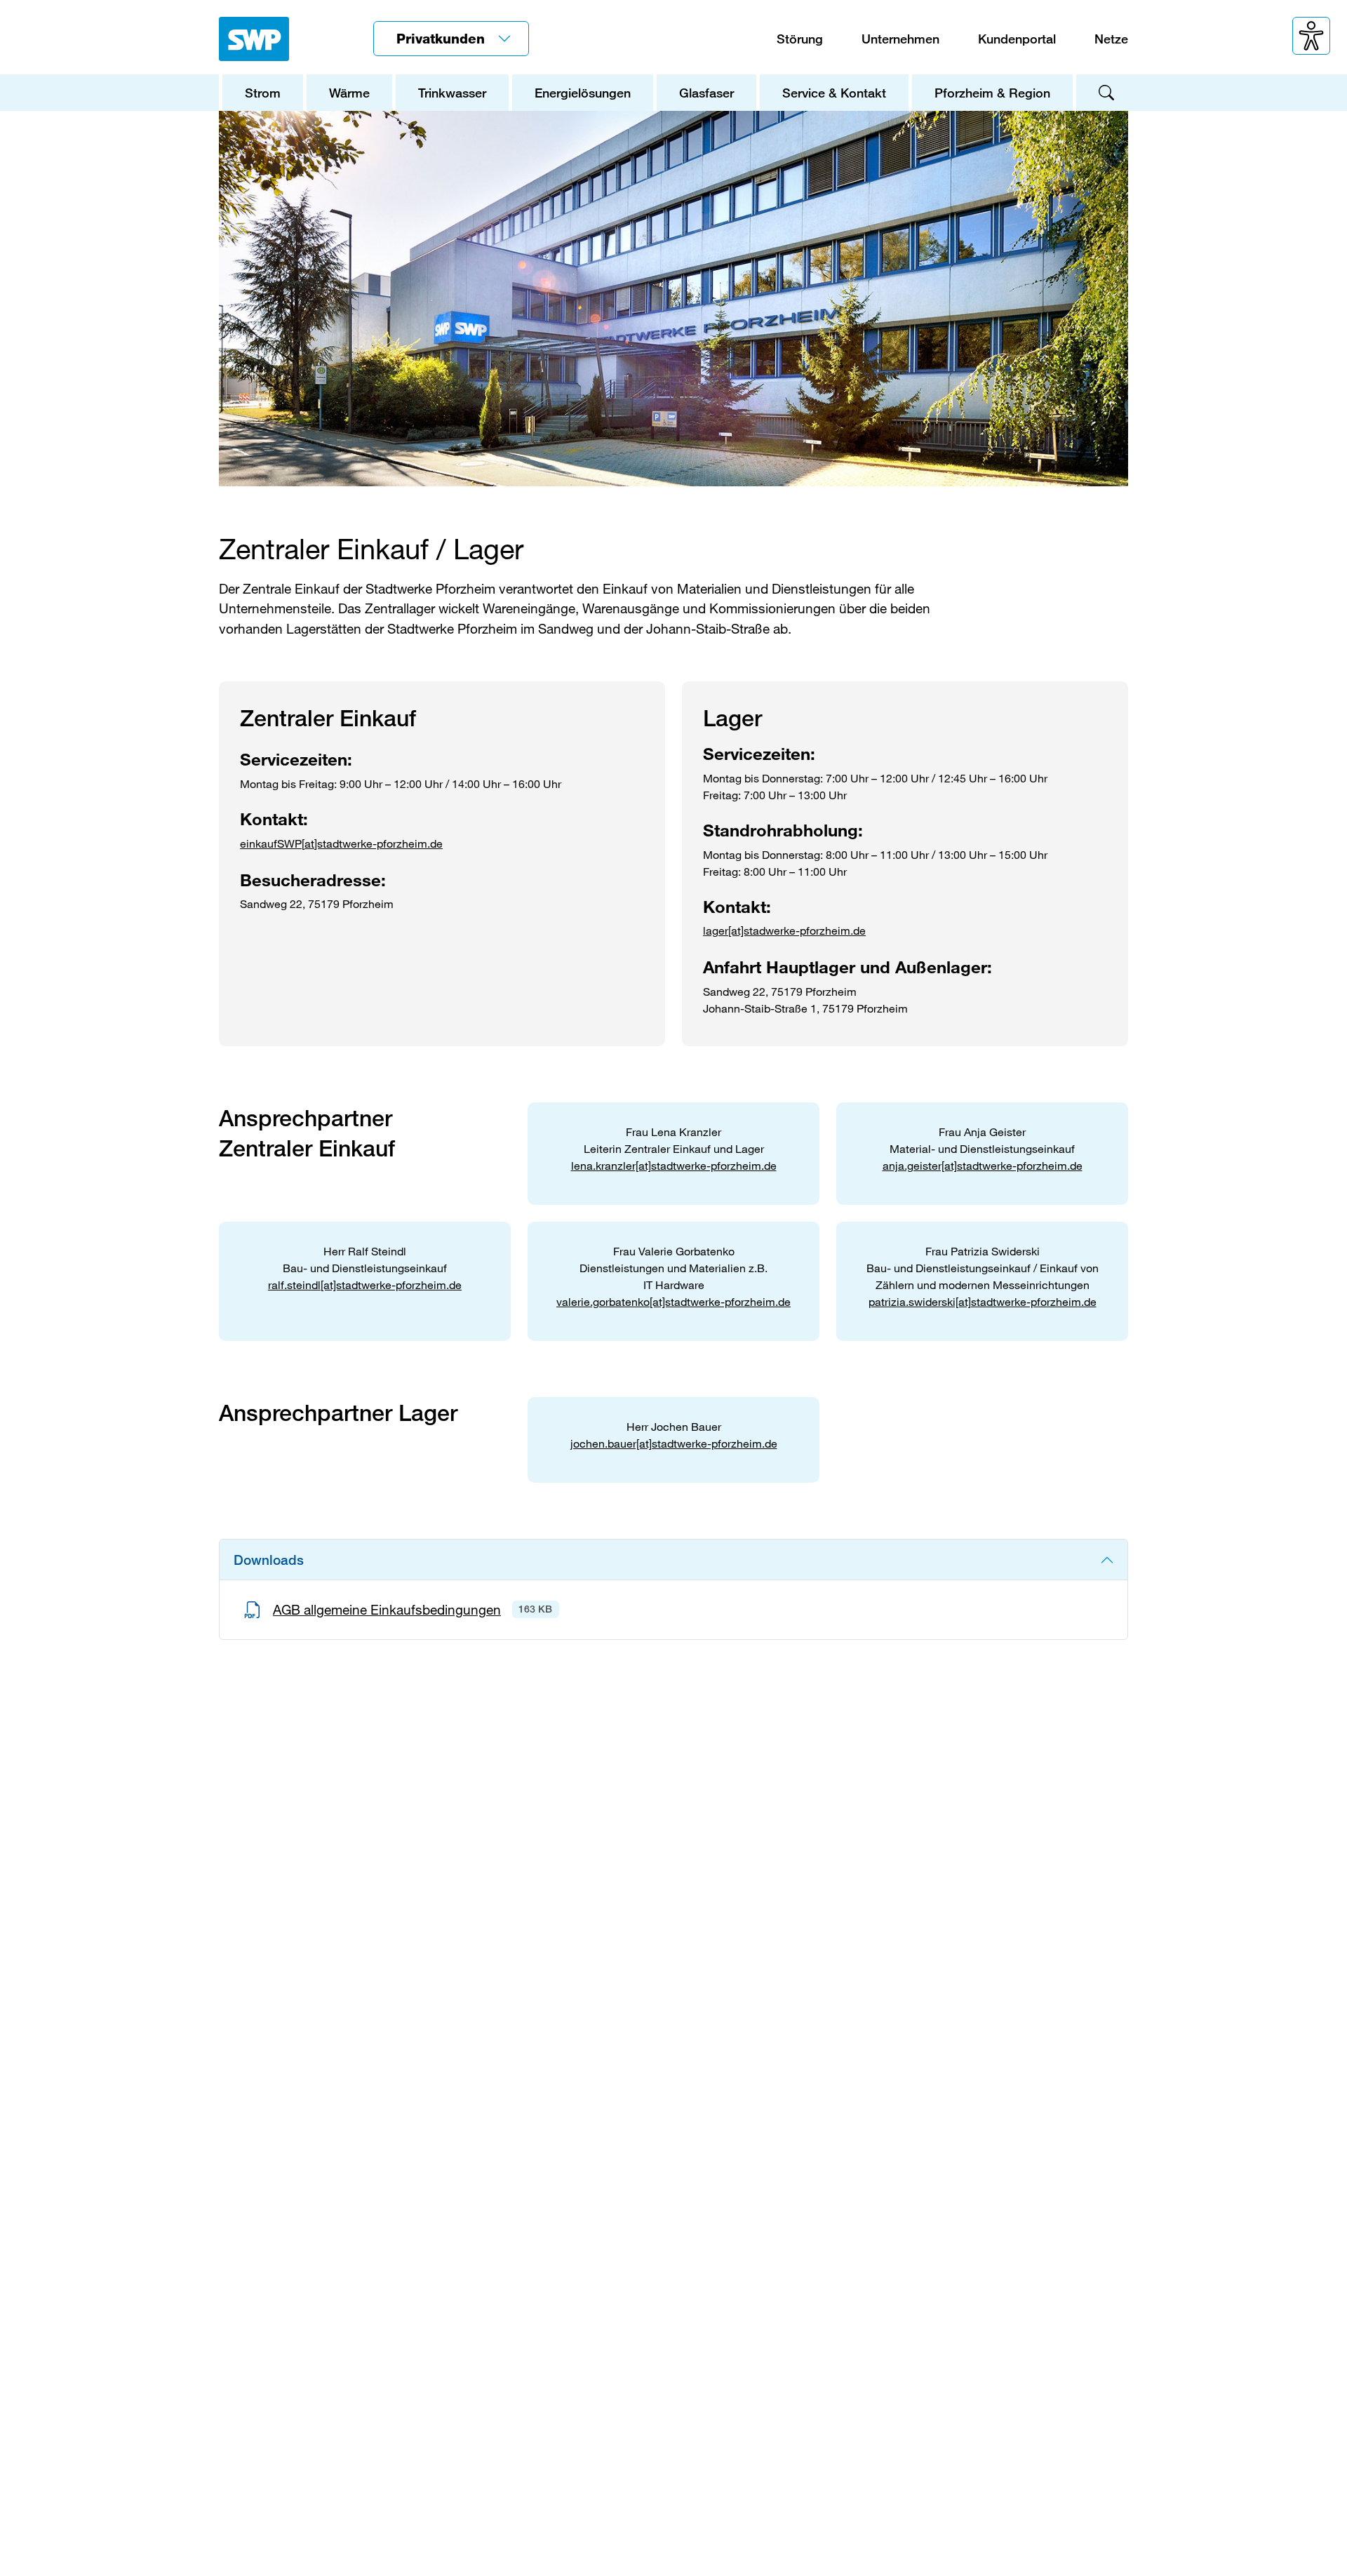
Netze (1111, 39)
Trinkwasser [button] (452, 93)
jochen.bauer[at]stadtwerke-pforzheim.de (674, 1443)
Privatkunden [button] (443, 38)
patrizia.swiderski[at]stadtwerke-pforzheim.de (983, 1301)
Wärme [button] (349, 93)
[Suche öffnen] (1101, 93)
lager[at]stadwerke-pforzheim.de (784, 930)
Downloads (269, 1560)
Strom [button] (263, 93)
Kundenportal (1017, 39)
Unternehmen (900, 39)
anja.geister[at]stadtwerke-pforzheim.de (983, 1165)
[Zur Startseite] (254, 39)
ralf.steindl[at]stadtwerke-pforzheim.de (365, 1284)
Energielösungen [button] (583, 93)
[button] (1311, 36)
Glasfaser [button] (706, 93)
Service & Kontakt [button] (834, 93)
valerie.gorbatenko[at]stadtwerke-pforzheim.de (673, 1301)
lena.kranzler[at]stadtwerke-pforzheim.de (674, 1165)
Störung (800, 39)
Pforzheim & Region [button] (992, 93)
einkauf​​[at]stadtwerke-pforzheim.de (341, 843)
